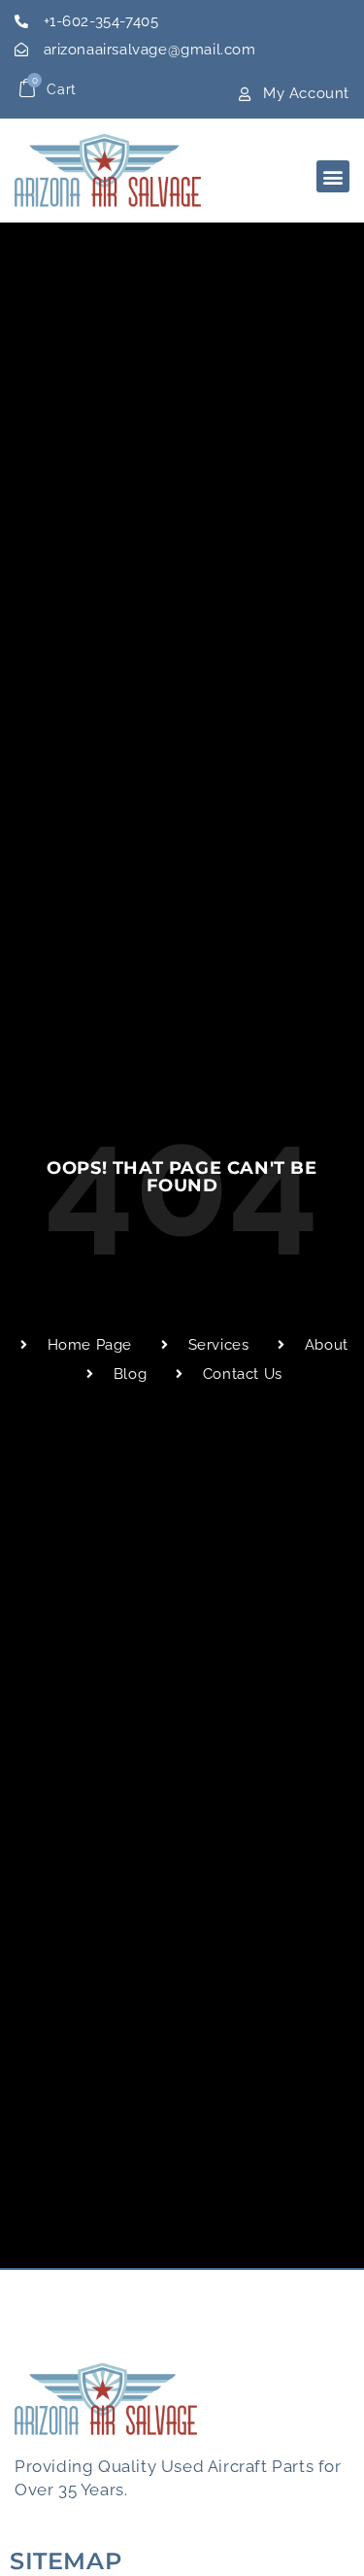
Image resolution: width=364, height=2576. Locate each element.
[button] (333, 176)
